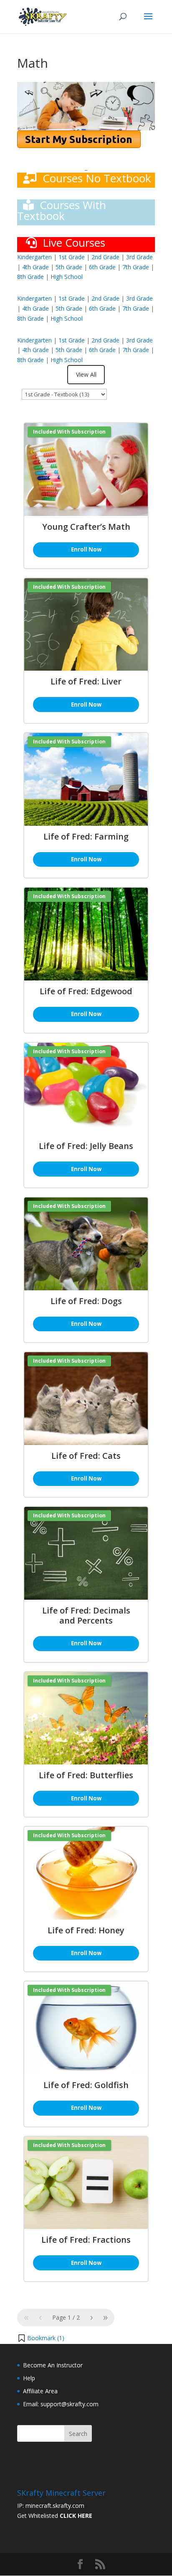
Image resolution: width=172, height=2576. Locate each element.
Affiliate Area (40, 2391)
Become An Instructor (53, 2365)
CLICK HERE (76, 2516)
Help (29, 2378)
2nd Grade (106, 257)
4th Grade (35, 267)
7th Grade (136, 267)
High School (67, 277)
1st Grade (72, 257)
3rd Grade (139, 257)
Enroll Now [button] (86, 549)
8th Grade (30, 277)
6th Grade (102, 267)
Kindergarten (34, 257)
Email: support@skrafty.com (61, 2404)
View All (86, 374)
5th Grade (69, 267)
